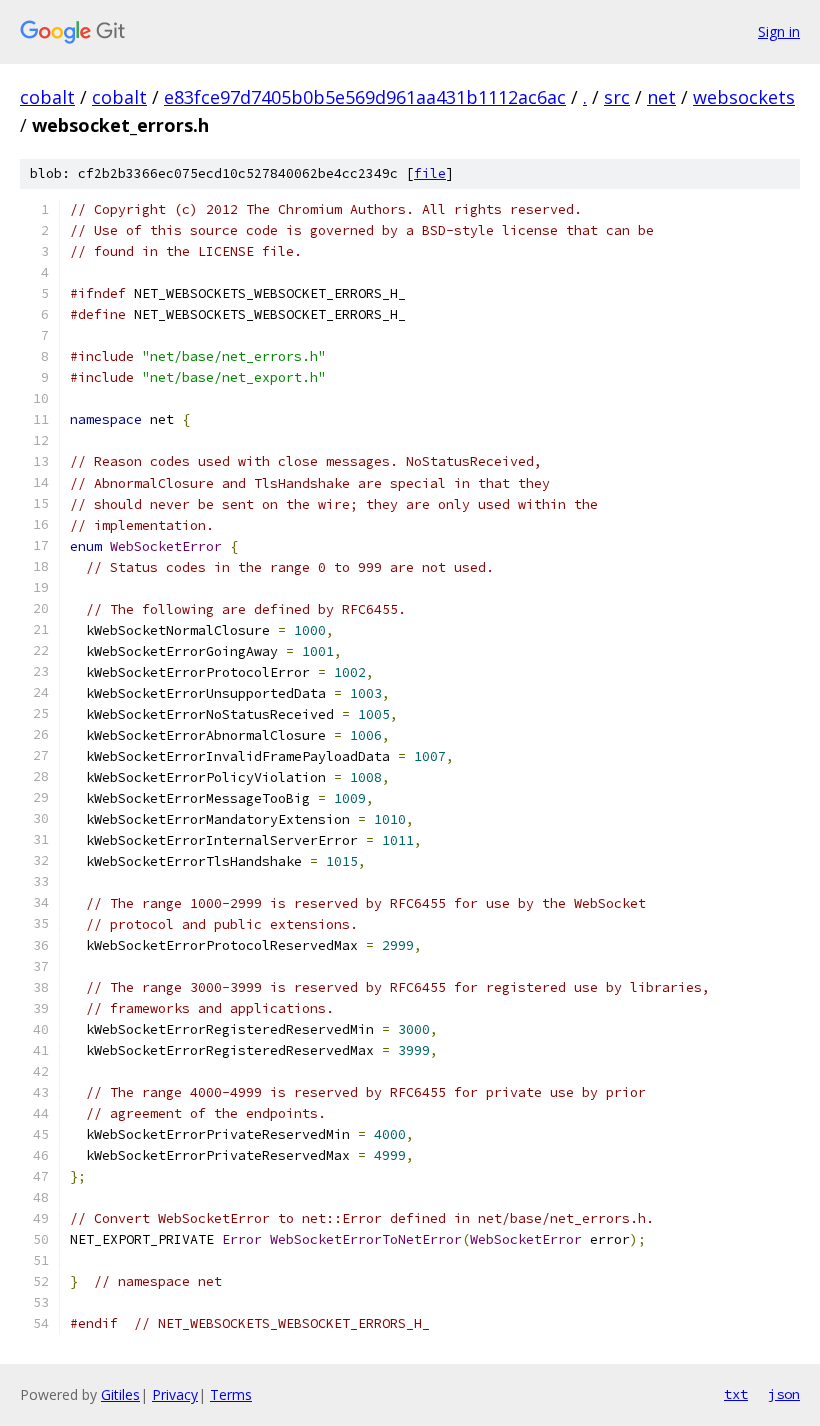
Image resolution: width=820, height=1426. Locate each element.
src (617, 97)
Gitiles (120, 1394)
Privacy (175, 1394)
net (661, 97)
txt (736, 1394)
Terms (231, 1394)
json (784, 1394)
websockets (744, 97)
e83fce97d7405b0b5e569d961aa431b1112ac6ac (365, 97)
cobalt (47, 97)
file (430, 173)
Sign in (779, 31)
